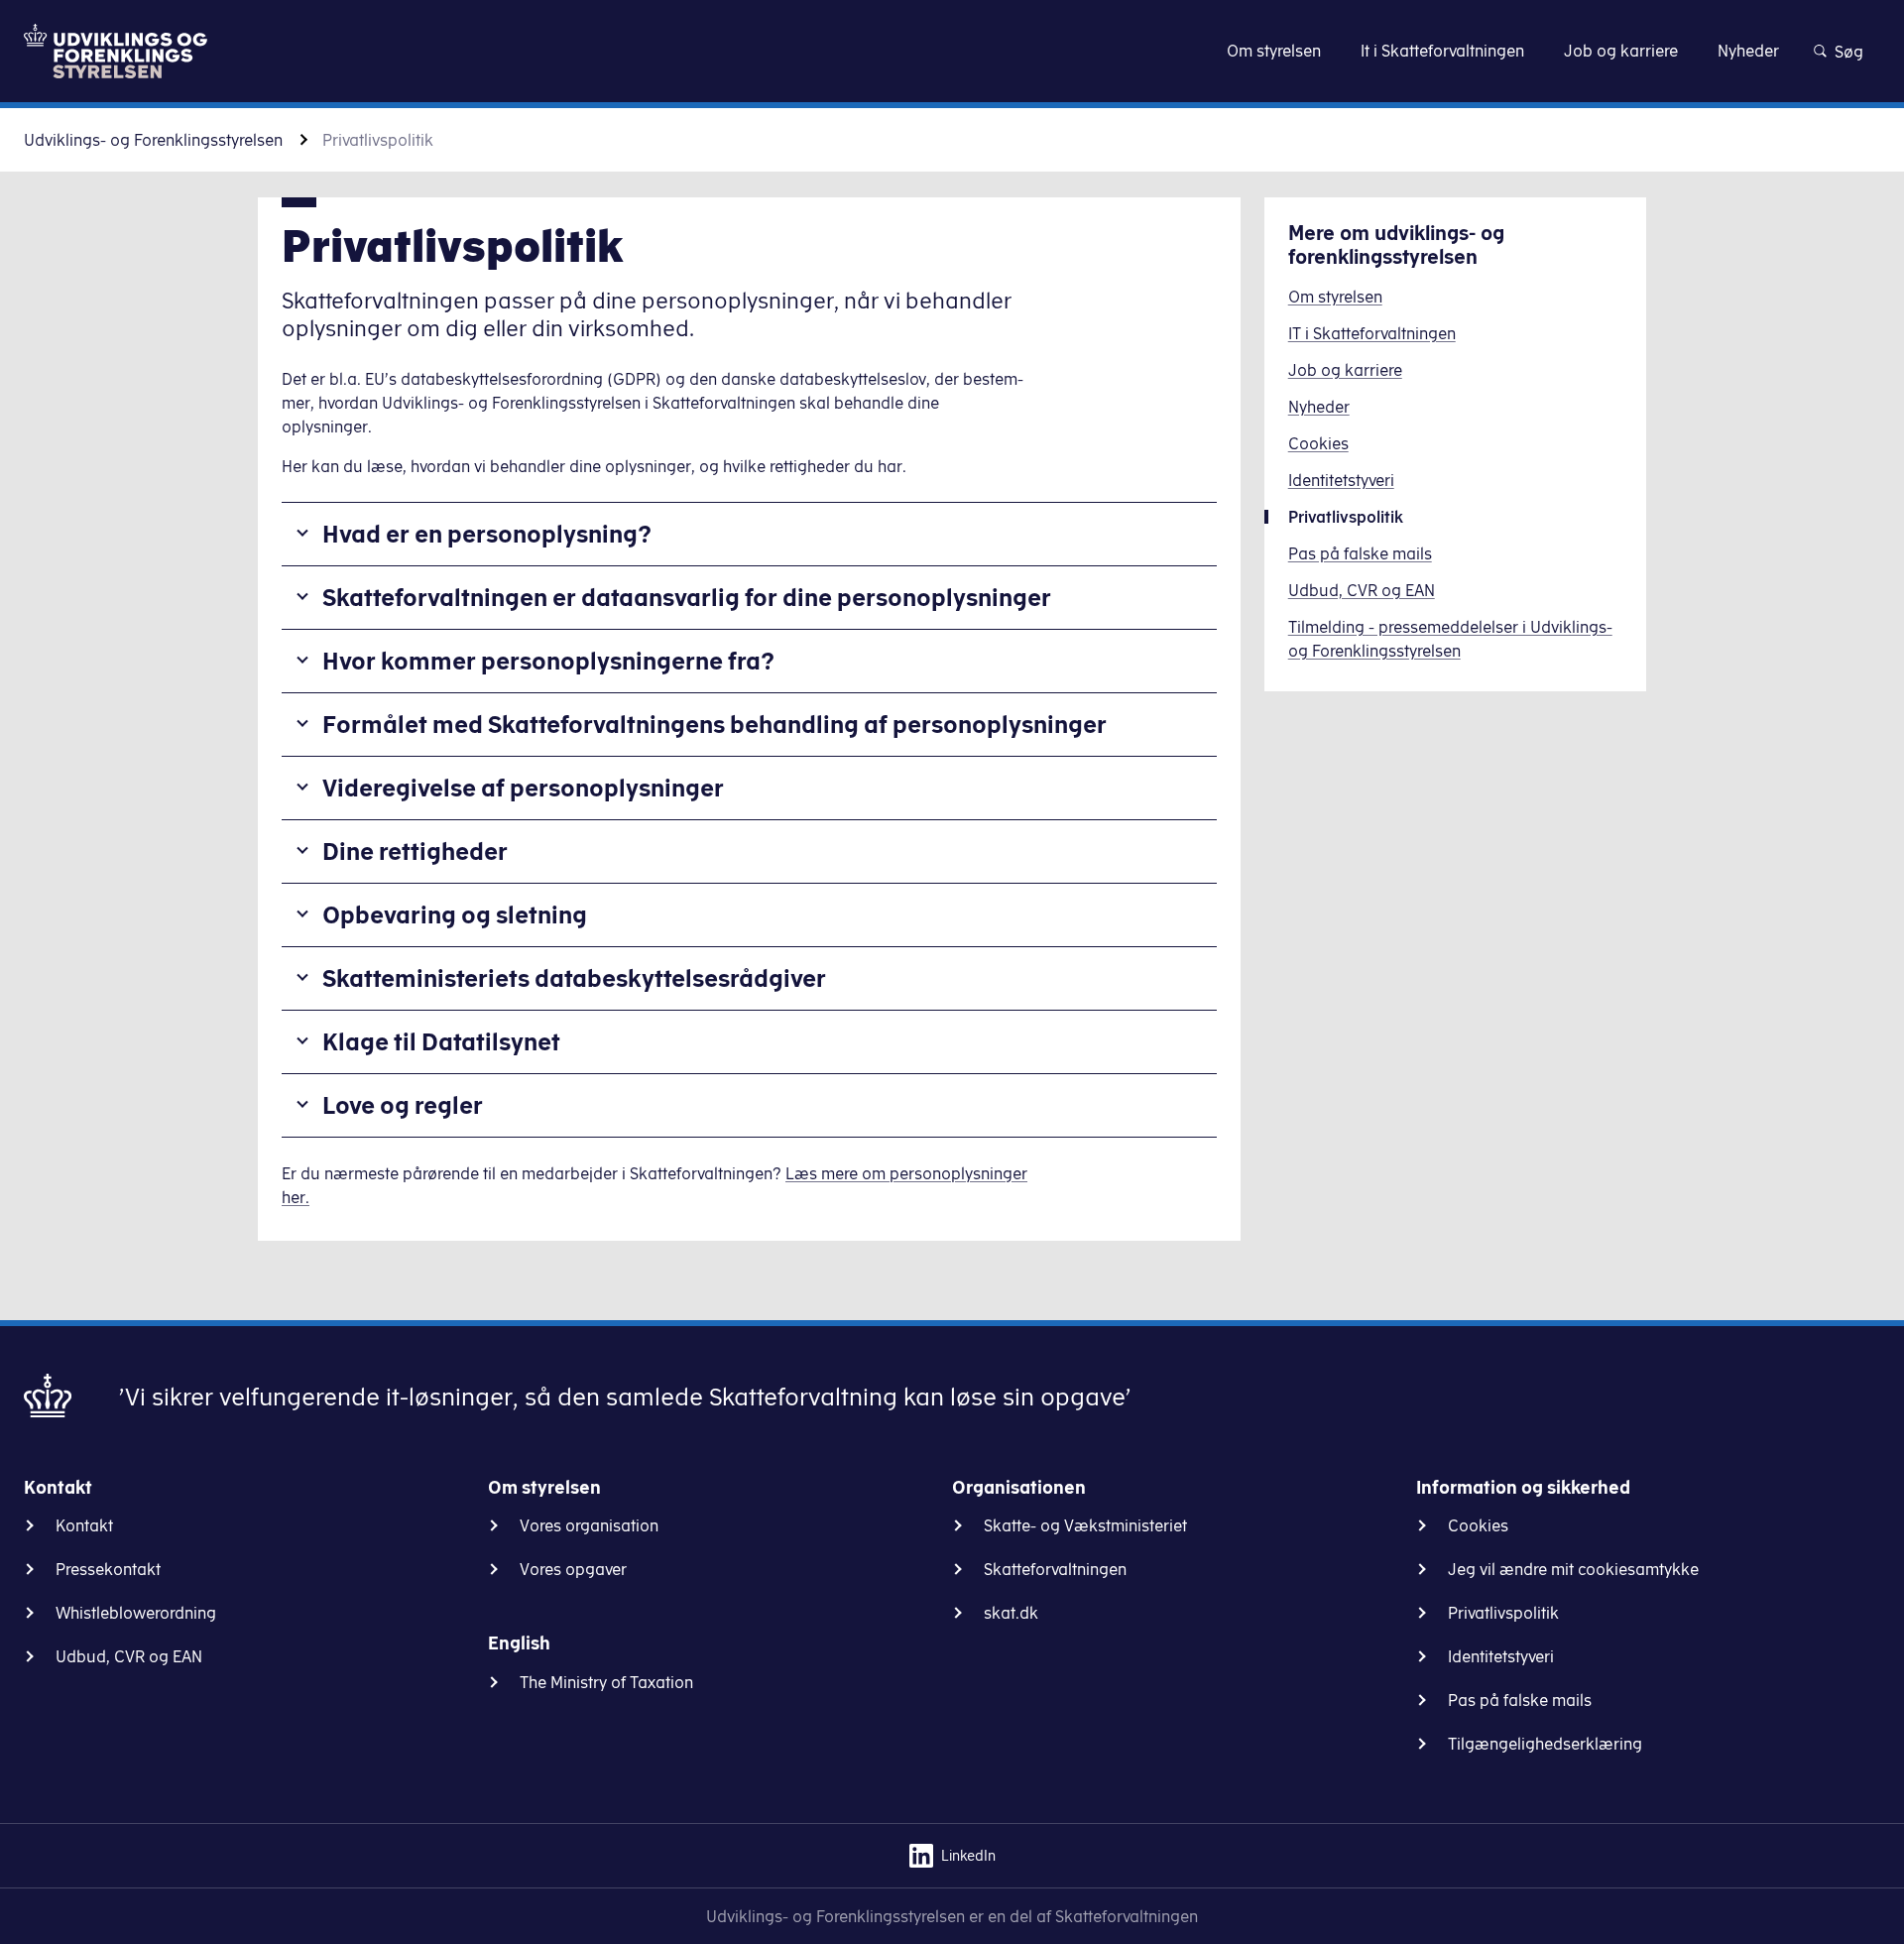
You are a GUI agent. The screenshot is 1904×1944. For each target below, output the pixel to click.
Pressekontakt (108, 1569)
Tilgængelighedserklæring (1545, 1744)
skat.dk (1011, 1613)
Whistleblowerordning (136, 1613)
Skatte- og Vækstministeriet (1085, 1525)
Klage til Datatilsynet (441, 1041)
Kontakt (84, 1525)
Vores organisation (589, 1525)
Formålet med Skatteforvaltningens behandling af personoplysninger (714, 724)
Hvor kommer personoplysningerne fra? (548, 661)
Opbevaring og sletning (455, 914)
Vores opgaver (573, 1569)
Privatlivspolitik (1503, 1613)
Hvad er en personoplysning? (487, 534)
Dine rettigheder (415, 851)
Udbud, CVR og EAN (129, 1656)
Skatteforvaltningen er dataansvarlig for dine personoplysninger (687, 597)
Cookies (1478, 1525)
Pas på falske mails (1520, 1700)
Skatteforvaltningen (1055, 1569)
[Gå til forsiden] (116, 51)
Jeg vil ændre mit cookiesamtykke (1573, 1569)
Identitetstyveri (1501, 1656)
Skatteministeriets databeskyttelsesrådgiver (574, 978)
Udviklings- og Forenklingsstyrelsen (153, 140)
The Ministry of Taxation (606, 1682)
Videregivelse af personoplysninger (523, 788)
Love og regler (403, 1105)
